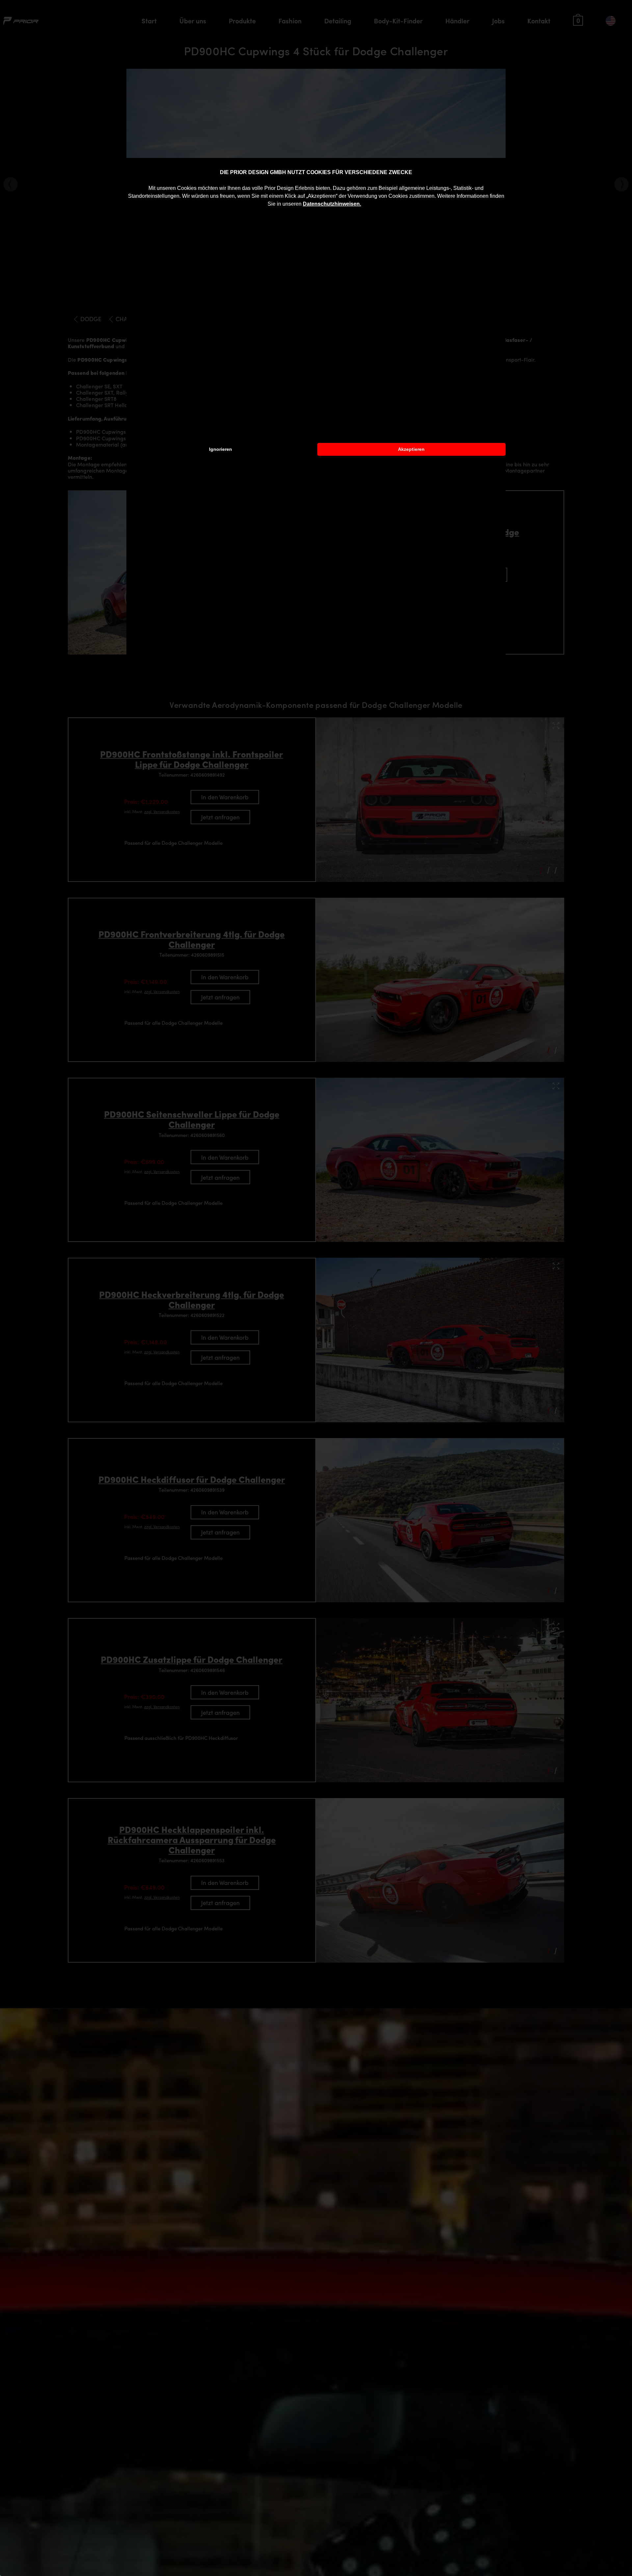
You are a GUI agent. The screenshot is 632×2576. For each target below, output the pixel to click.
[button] (363, 205)
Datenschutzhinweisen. (332, 204)
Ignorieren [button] (221, 449)
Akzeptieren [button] (411, 449)
